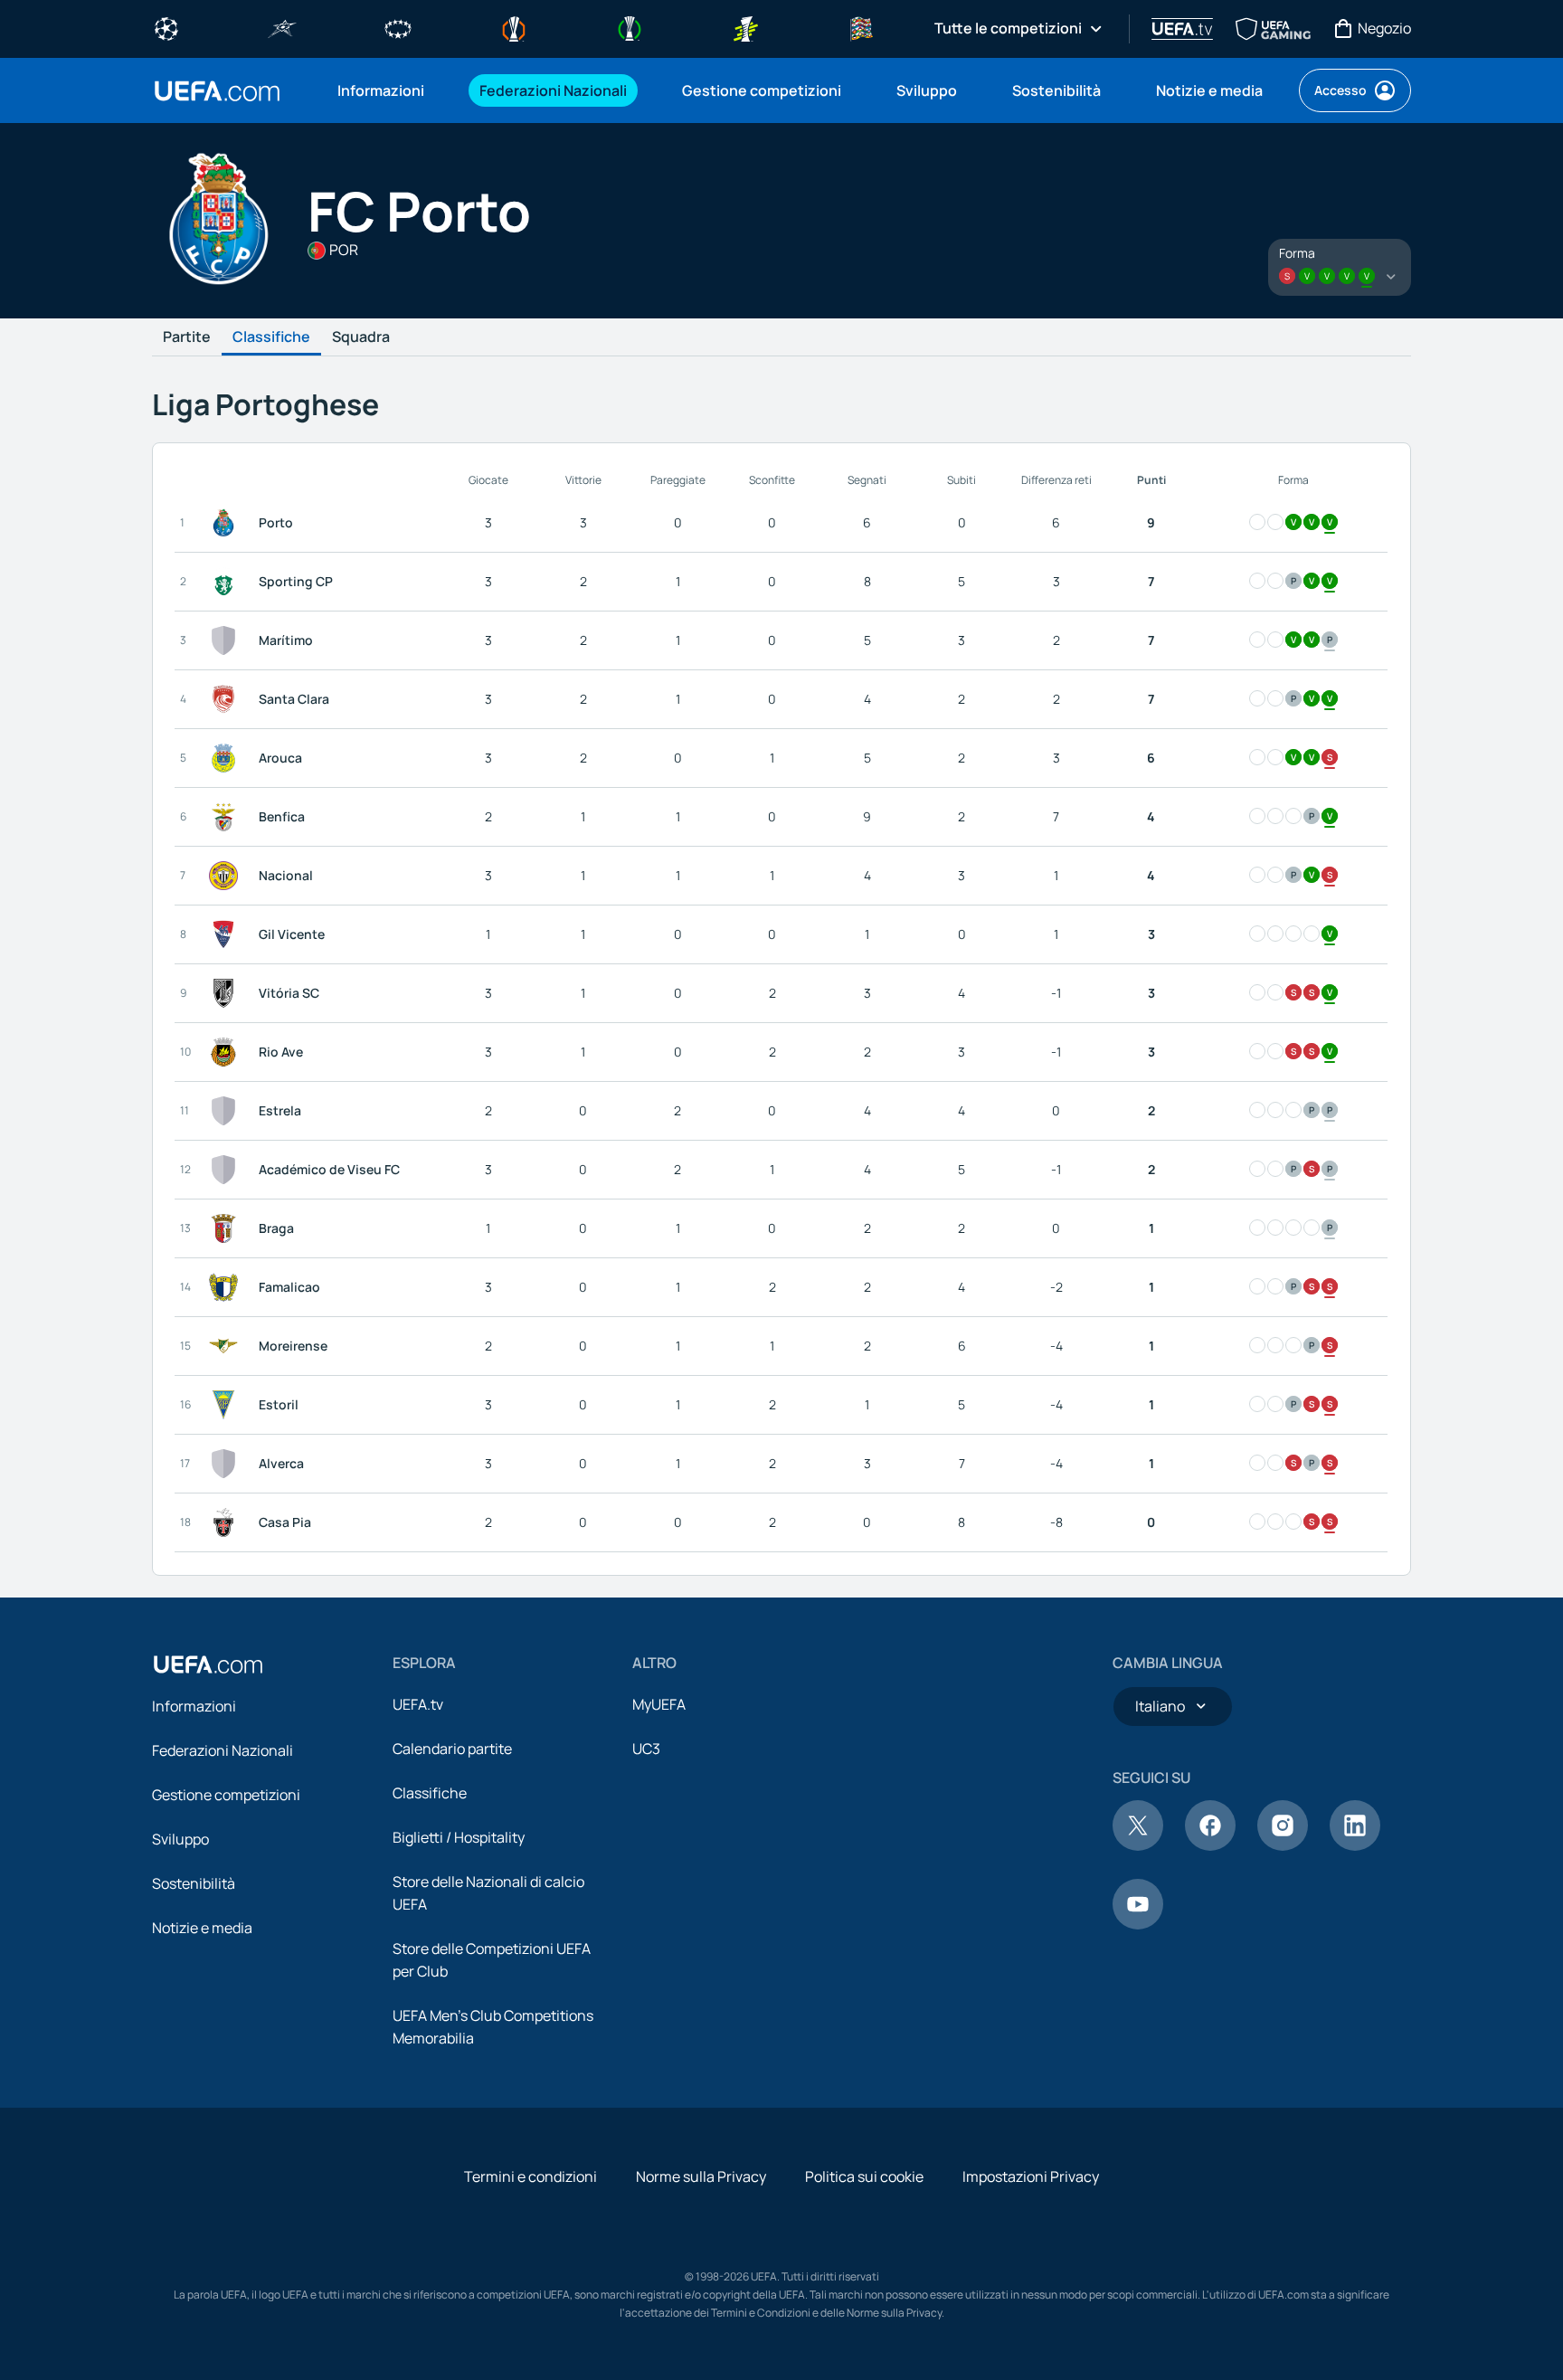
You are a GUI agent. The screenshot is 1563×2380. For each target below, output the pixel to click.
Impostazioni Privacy (1031, 2176)
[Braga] (227, 1228)
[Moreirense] (227, 1346)
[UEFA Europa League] (514, 27)
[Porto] (227, 523)
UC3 (646, 1749)
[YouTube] (1138, 1924)
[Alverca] (227, 1464)
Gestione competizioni (226, 1795)
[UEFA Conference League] (630, 27)
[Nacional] (227, 876)
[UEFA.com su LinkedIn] (1355, 1845)
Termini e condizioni (530, 2176)
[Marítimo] (227, 640)
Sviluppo (180, 1839)
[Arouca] (227, 758)
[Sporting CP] (227, 582)
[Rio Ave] (227, 1052)
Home (217, 91)
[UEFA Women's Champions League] (398, 27)
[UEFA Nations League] (861, 27)
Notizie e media (202, 1928)
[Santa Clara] (227, 699)
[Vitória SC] (227, 993)
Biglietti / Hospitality (459, 1837)
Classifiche (271, 337)
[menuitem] (386, 90)
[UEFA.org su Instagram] (1283, 1845)
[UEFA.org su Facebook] (1210, 1845)
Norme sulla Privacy (701, 2176)
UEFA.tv (418, 1704)
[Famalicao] (227, 1287)
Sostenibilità (194, 1883)
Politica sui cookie (864, 2176)
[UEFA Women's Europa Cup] (745, 27)
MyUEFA (659, 1704)
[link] (381, 90)
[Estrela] (227, 1111)
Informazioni (194, 1706)
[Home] (208, 1664)
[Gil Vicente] (227, 934)
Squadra (361, 337)
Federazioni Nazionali (223, 1750)
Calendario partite (452, 1749)
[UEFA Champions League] (166, 27)
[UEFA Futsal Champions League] (282, 27)
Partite (187, 337)
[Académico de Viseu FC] (227, 1170)
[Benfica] (227, 817)
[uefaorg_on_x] (1138, 1845)
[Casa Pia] (227, 1522)
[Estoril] (227, 1405)
